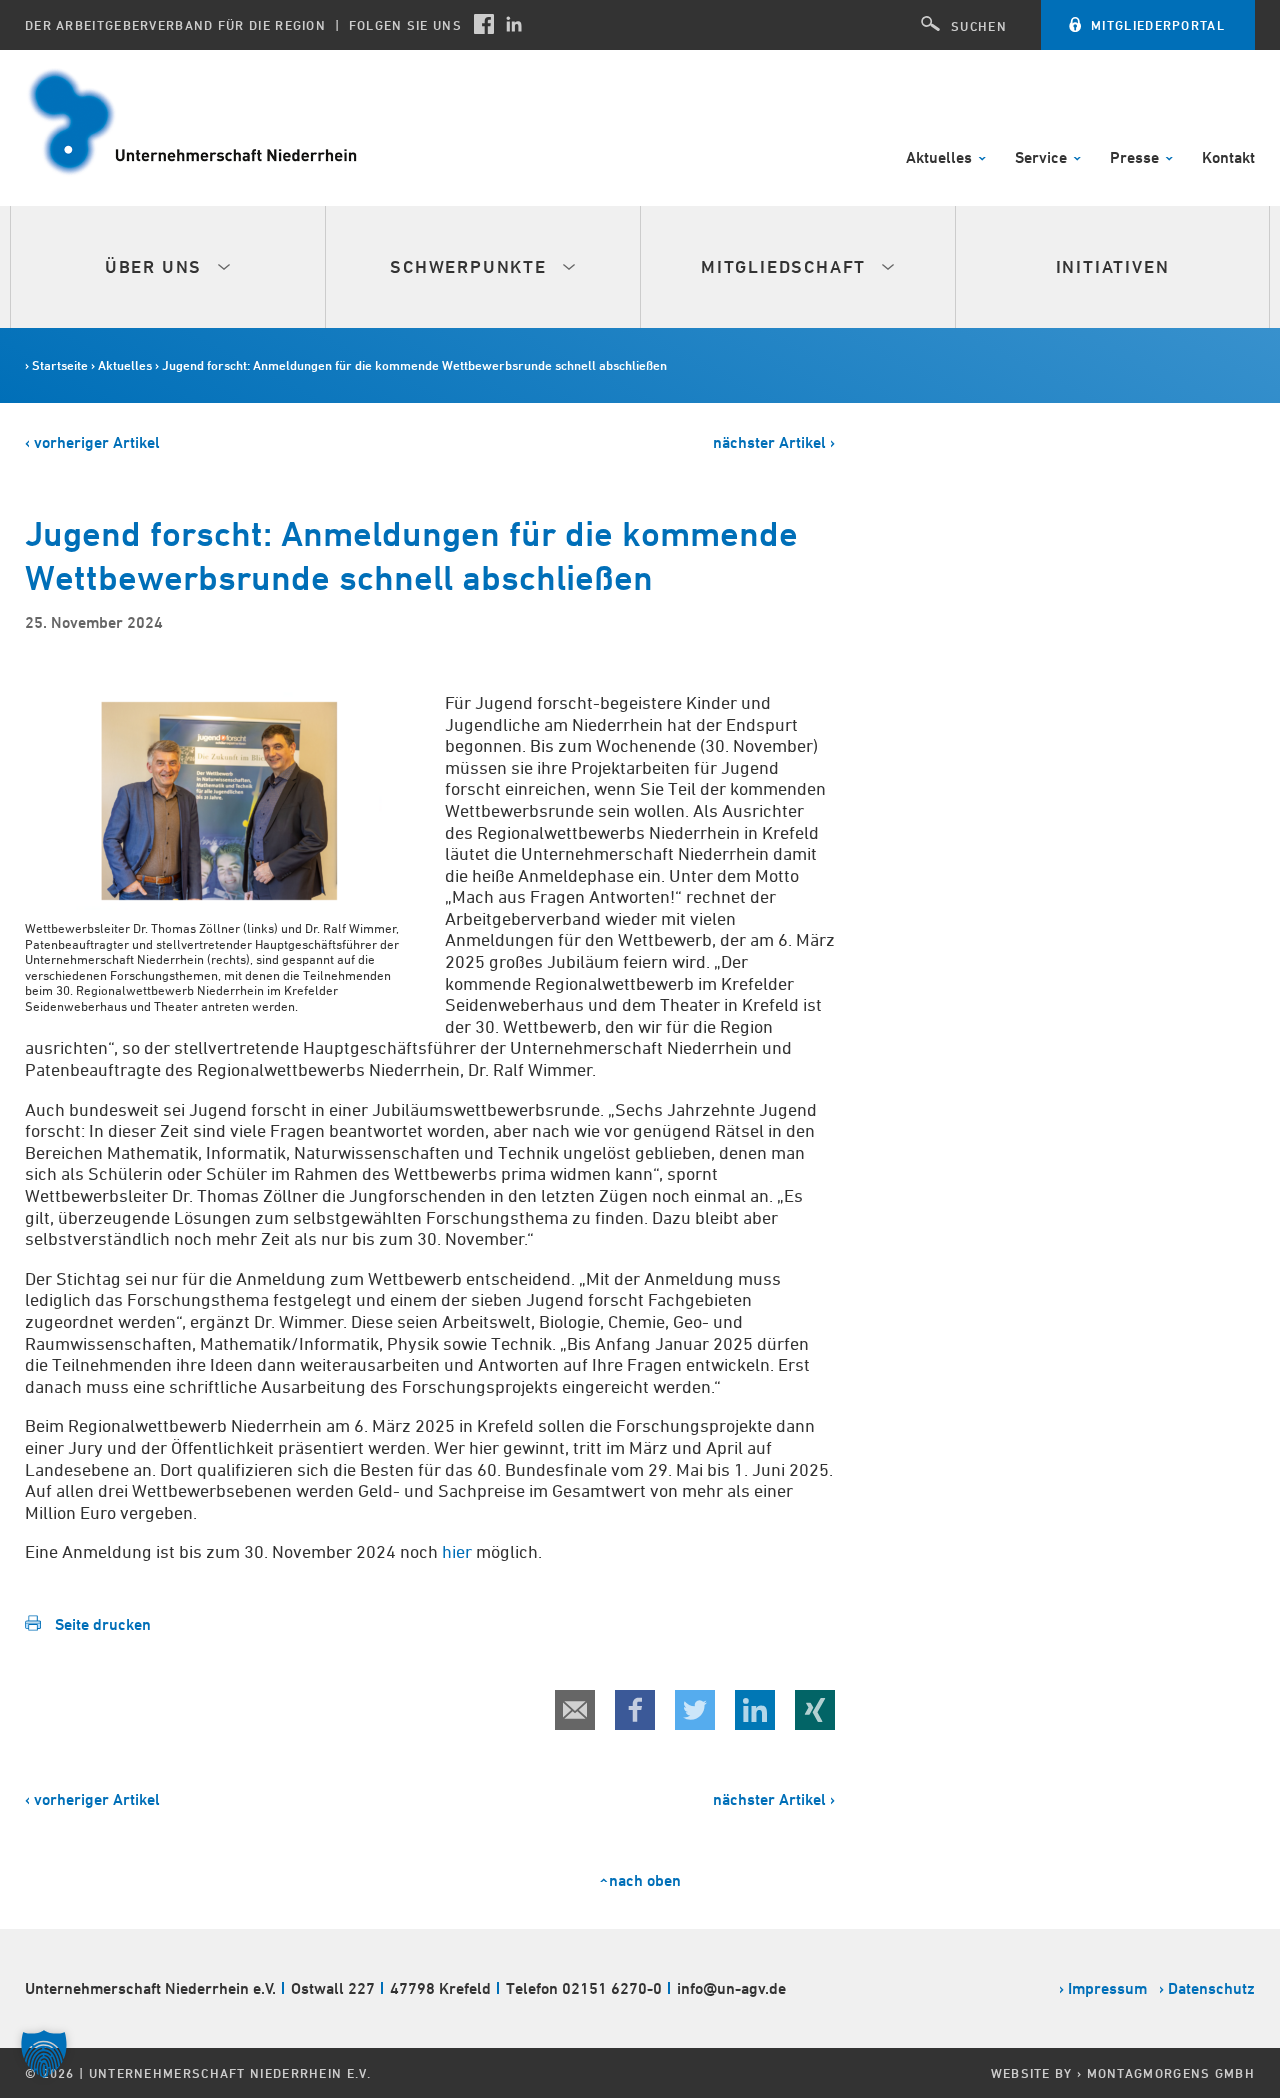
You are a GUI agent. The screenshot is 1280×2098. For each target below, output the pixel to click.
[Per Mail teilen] (575, 1710)
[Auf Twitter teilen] (695, 1710)
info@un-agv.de (731, 1988)
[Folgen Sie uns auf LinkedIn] (514, 24)
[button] (44, 2054)
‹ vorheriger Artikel (92, 442)
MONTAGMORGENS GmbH (1171, 2073)
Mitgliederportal (1158, 25)
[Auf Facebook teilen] (635, 1710)
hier (457, 1551)
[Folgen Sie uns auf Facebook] (484, 24)
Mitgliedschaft (786, 266)
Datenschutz (1211, 1988)
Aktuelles (941, 158)
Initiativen (1113, 266)
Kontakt (1228, 158)
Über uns (156, 266)
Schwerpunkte (471, 266)
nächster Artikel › (774, 442)
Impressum (1107, 1988)
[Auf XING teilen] (815, 1710)
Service (1043, 158)
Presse (1136, 158)
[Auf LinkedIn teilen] (755, 1710)
